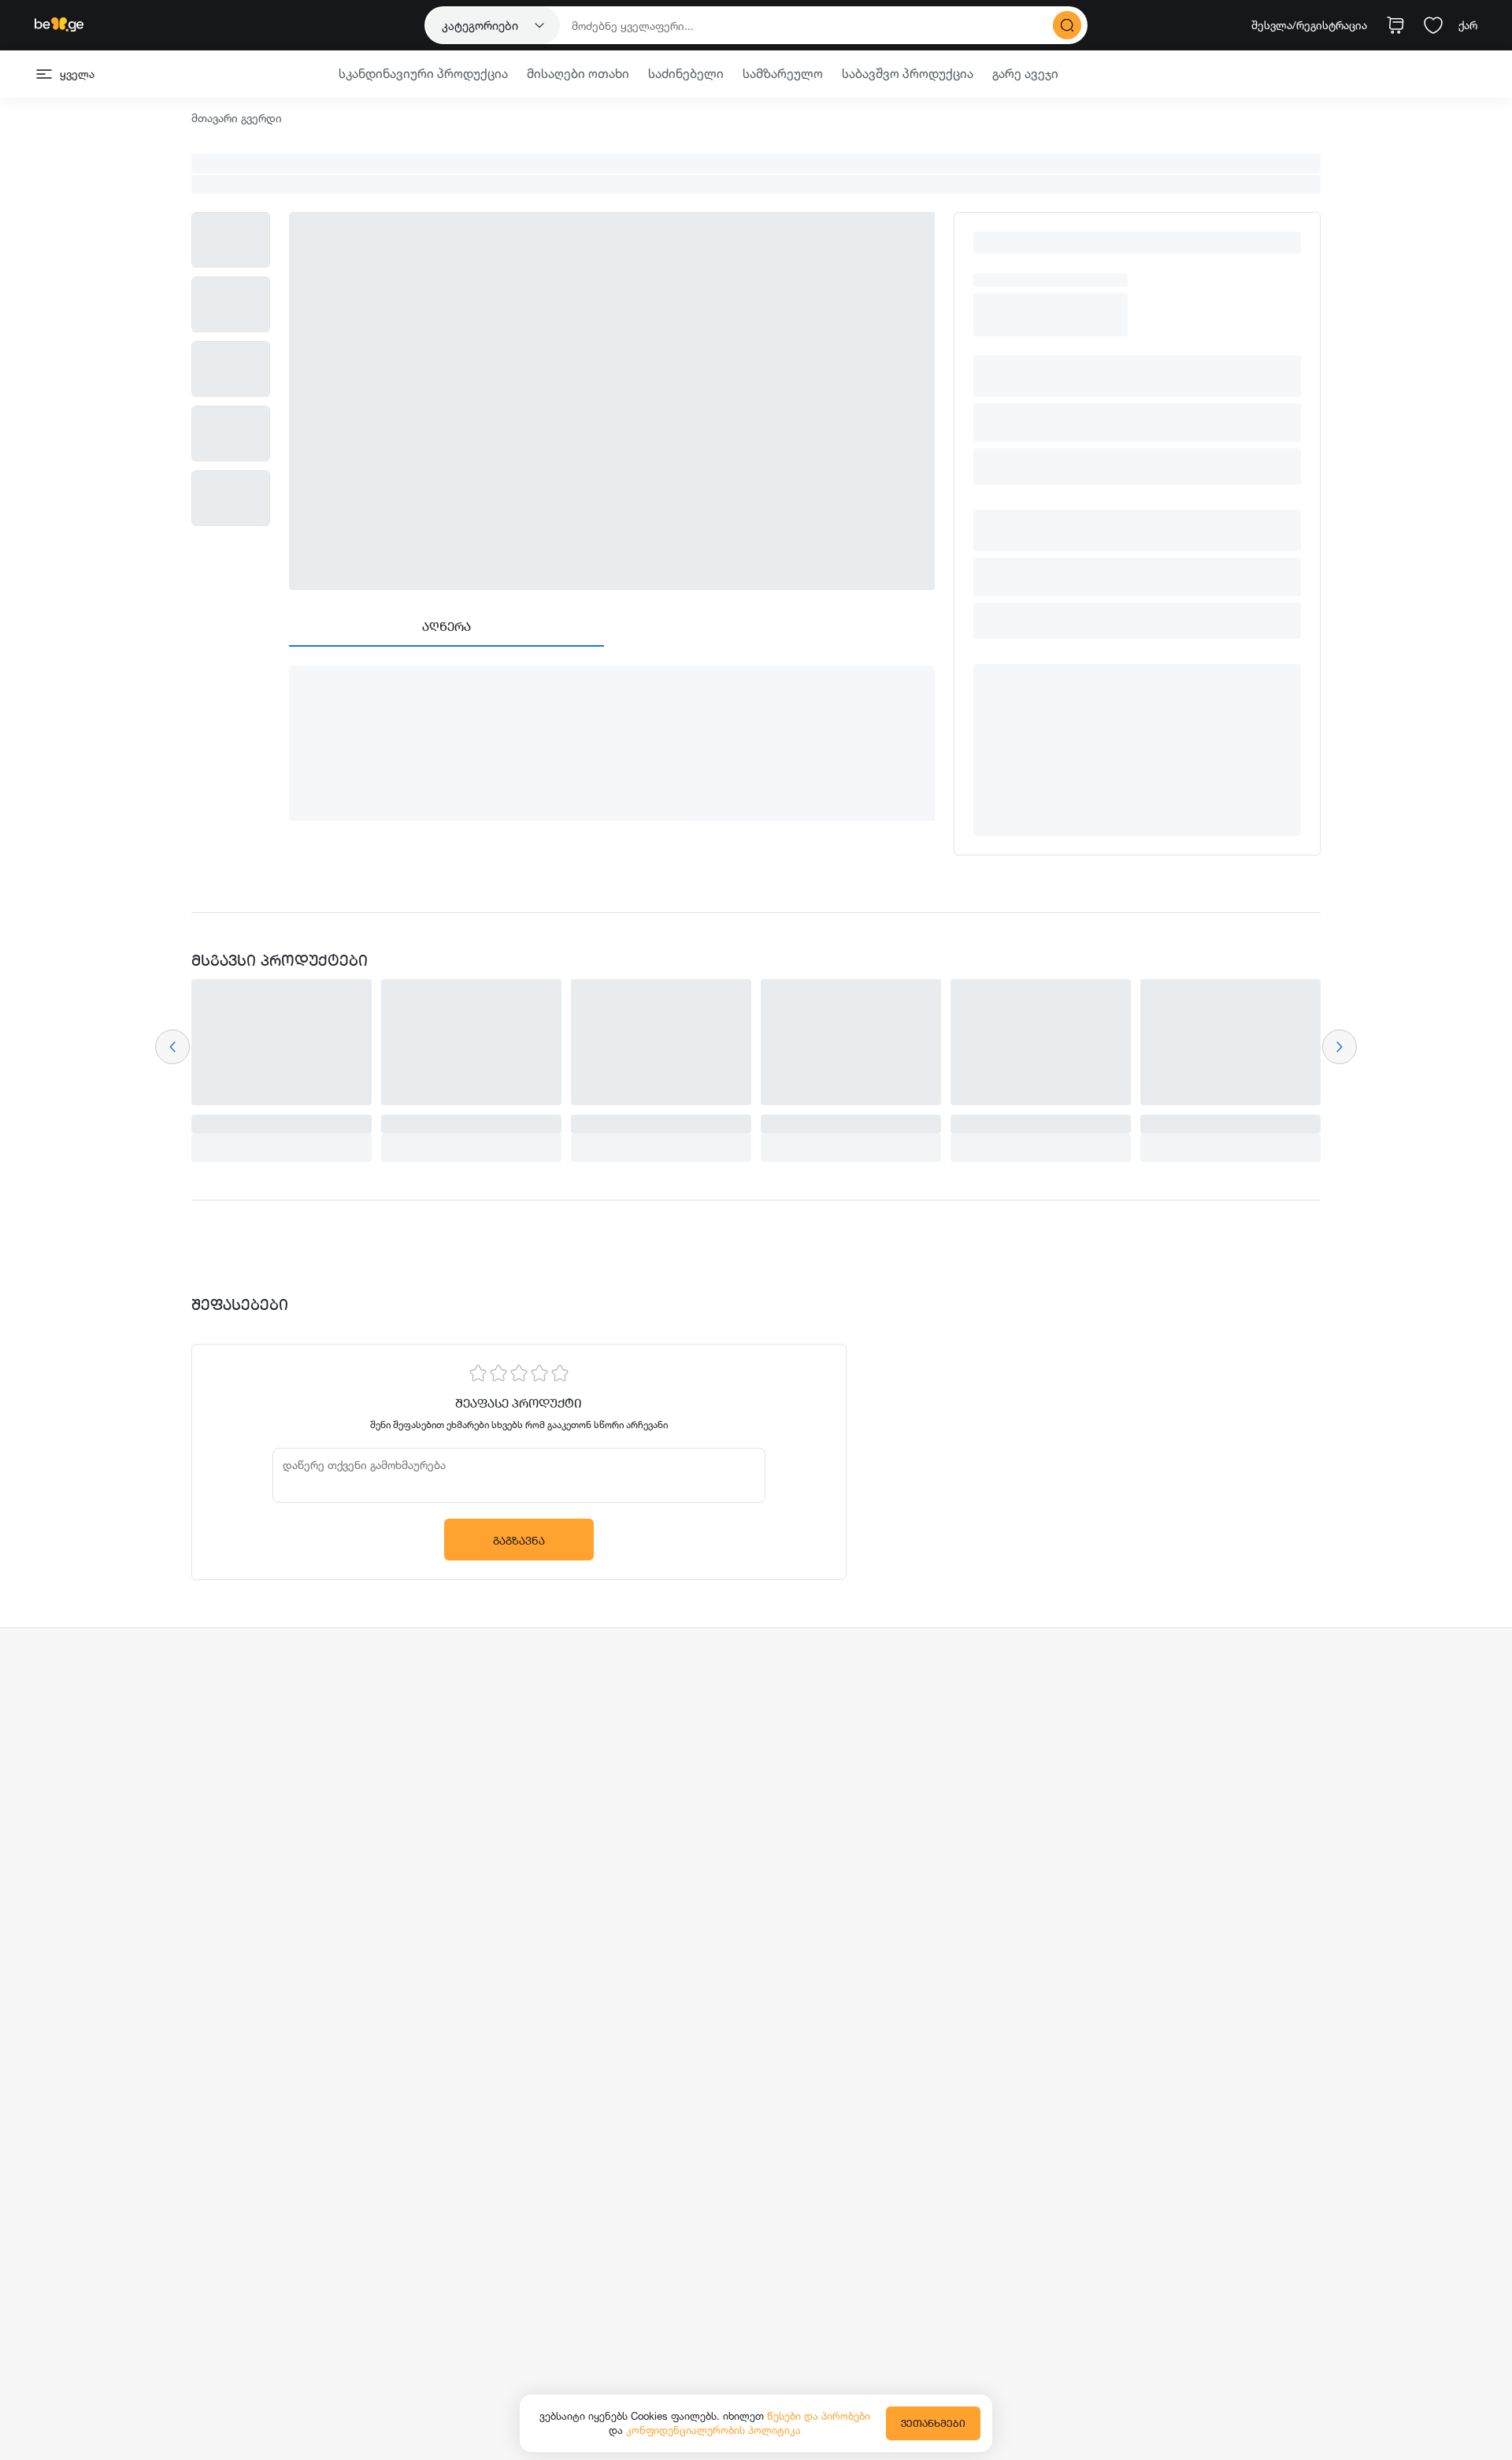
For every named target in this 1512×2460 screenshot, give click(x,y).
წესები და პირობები (819, 2416)
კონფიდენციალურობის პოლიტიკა (713, 2430)
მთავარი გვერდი (237, 119)
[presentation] (172, 1047)
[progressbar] (756, 163)
